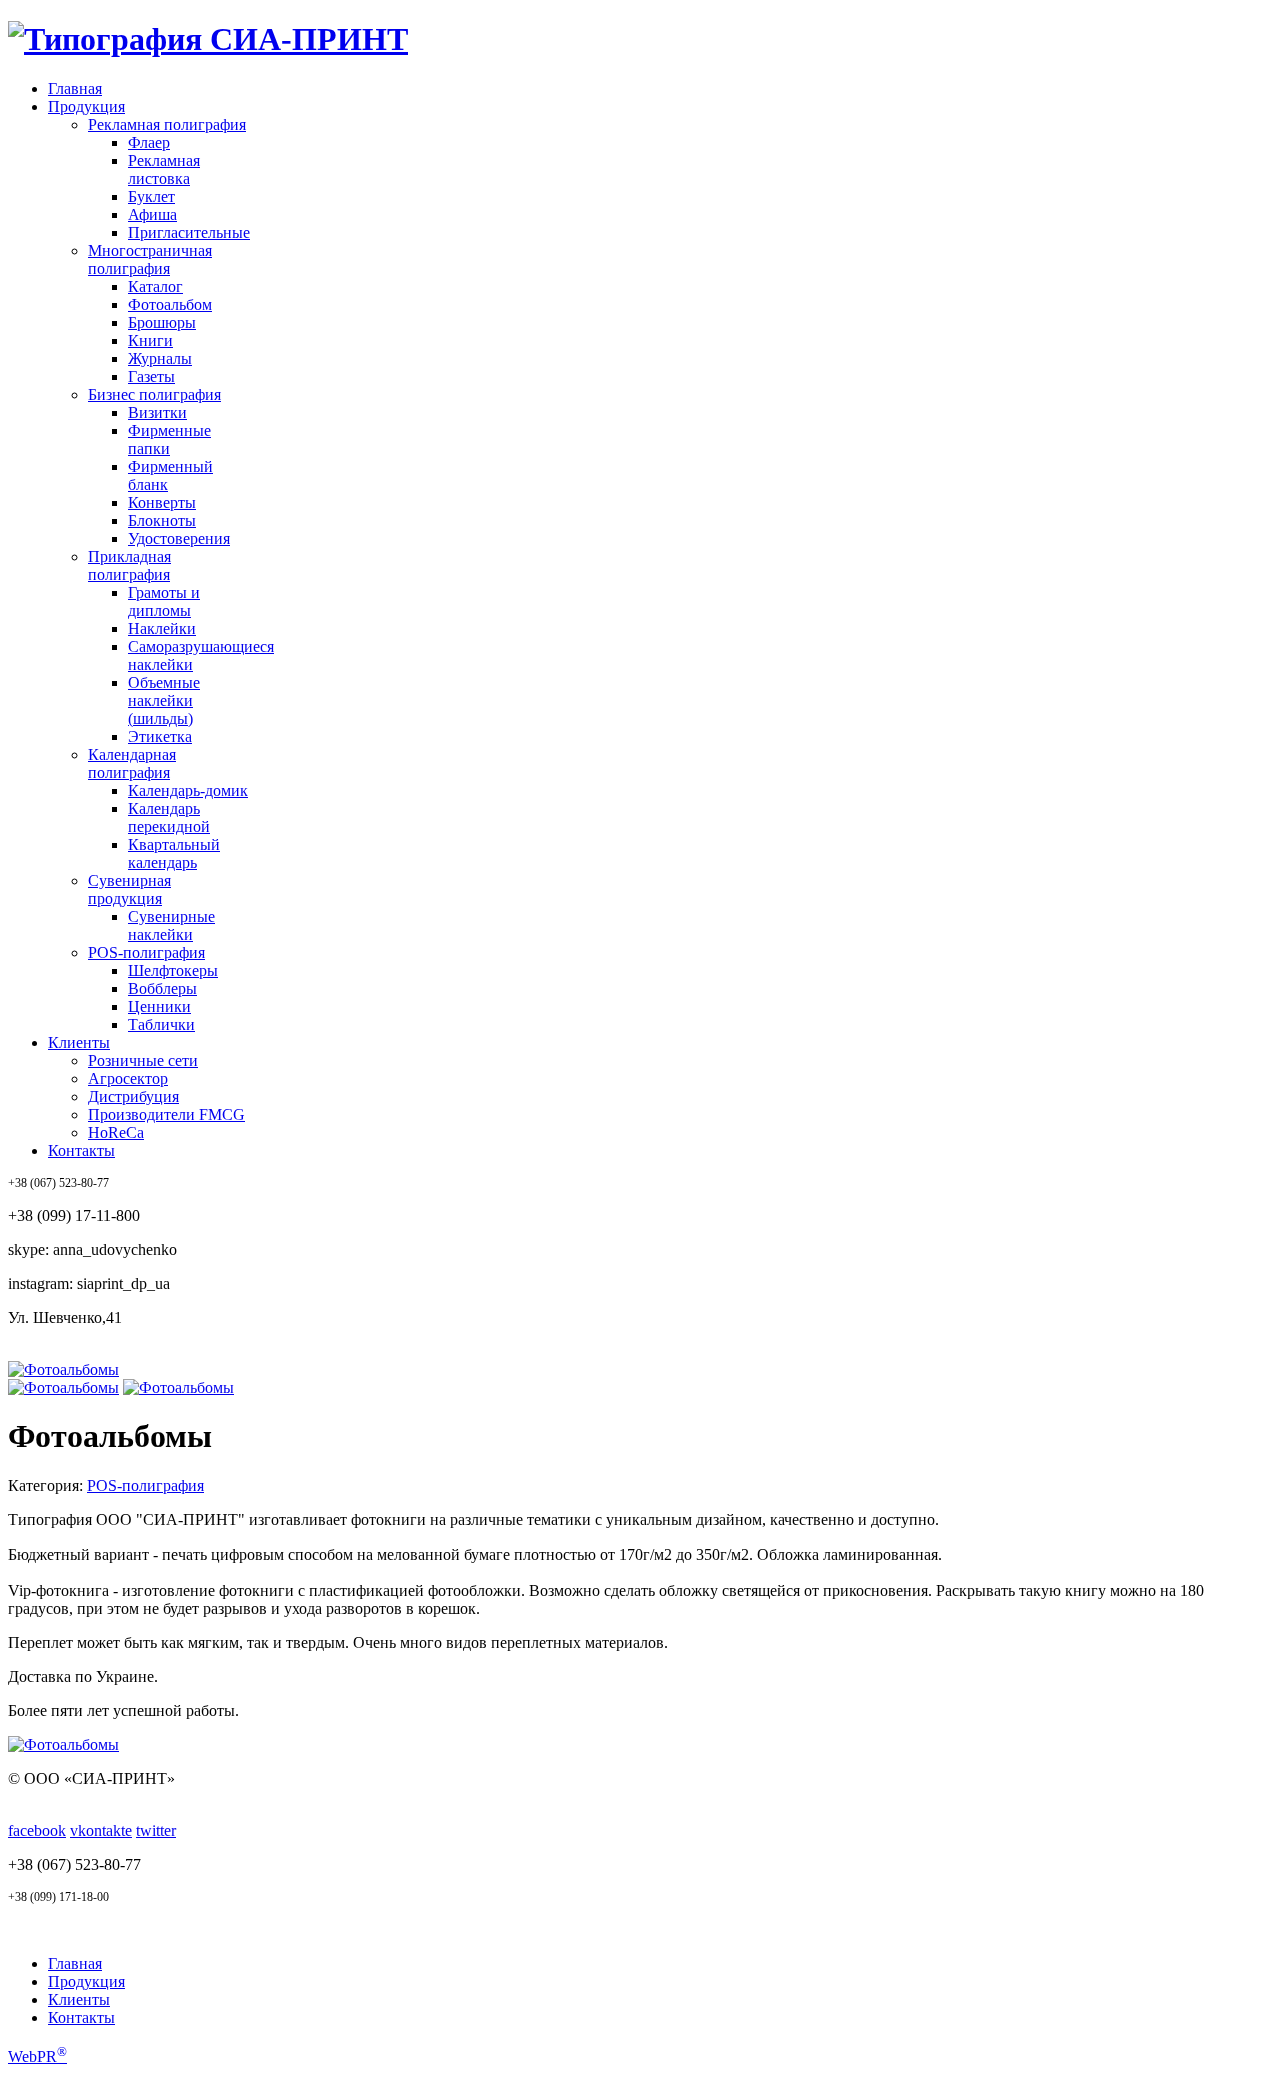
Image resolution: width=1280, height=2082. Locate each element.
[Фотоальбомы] (63, 1369)
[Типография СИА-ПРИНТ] (208, 39)
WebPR (37, 2056)
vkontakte (101, 1830)
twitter (156, 1830)
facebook (37, 1830)
